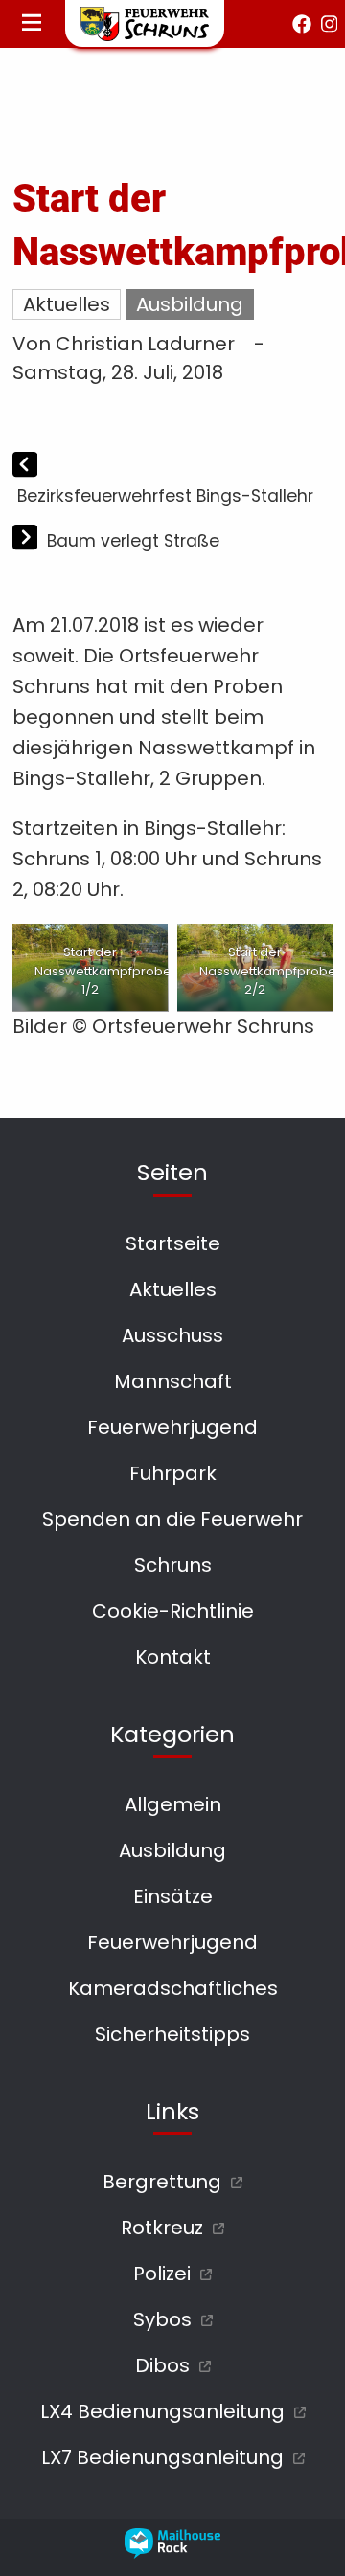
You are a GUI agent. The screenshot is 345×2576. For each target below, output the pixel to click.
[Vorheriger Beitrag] (25, 466)
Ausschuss (172, 1335)
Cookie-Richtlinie (173, 1611)
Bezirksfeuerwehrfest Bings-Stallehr (165, 496)
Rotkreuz (162, 2228)
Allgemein (173, 1804)
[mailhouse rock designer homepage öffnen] (172, 2552)
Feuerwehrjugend (172, 1427)
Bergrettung (162, 2182)
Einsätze (173, 1896)
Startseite (173, 1243)
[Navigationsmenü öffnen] (32, 24)
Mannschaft (173, 1381)
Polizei (162, 2274)
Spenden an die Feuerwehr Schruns (172, 1542)
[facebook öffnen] (302, 24)
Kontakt (173, 1657)
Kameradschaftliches (173, 1988)
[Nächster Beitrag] (27, 540)
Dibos (162, 2365)
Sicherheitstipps (172, 2034)
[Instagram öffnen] (330, 24)
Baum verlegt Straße (133, 541)
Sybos (162, 2319)
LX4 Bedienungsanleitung (162, 2411)
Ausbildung (190, 304)
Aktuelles (67, 304)
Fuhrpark (173, 1473)
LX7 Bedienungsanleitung (162, 2457)
